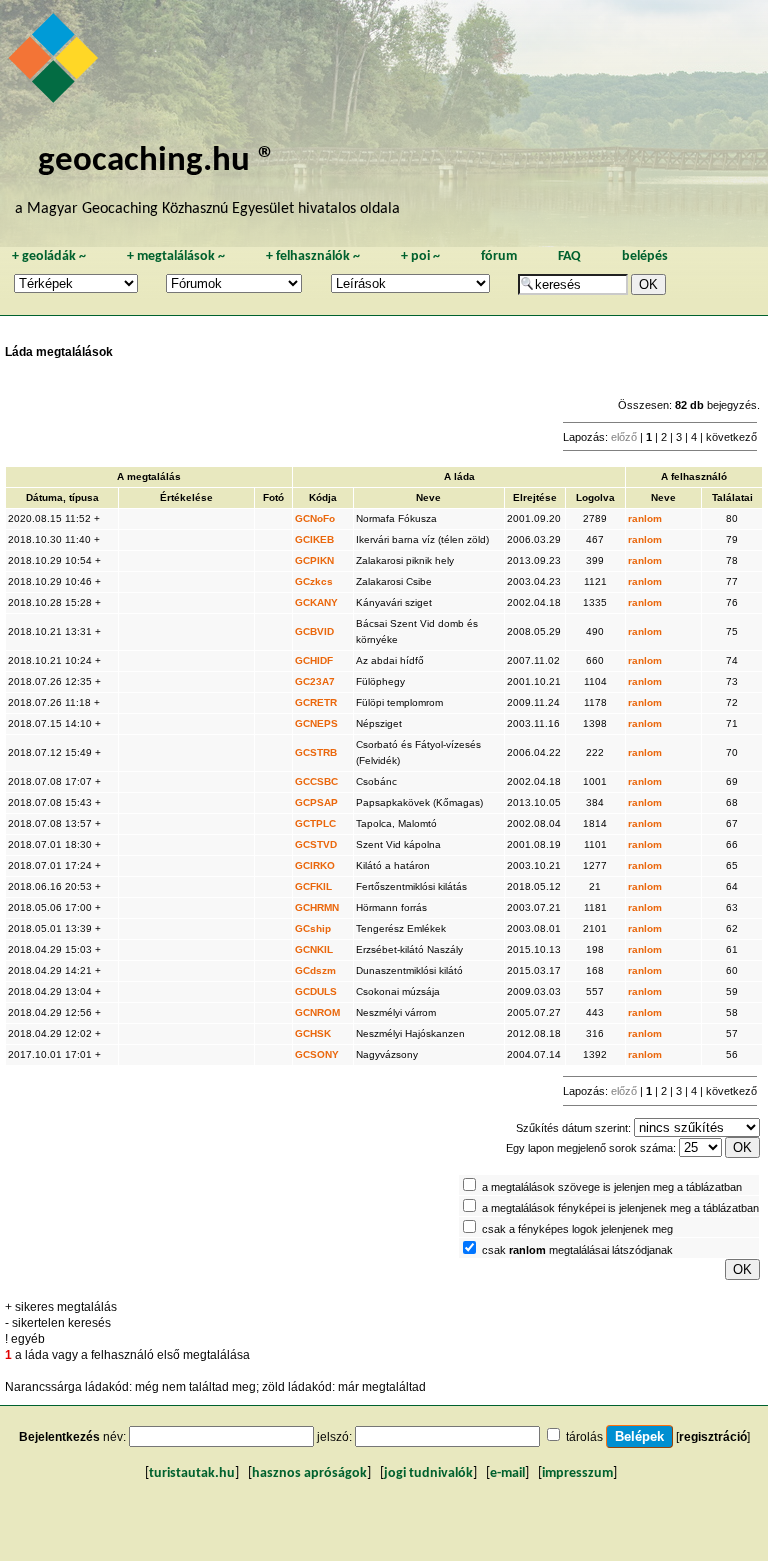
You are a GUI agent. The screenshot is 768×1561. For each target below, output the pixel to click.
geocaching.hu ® (157, 161)
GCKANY (316, 602)
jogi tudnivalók (428, 1473)
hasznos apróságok (309, 1473)
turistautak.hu (192, 1473)
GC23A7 (315, 681)
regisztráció (713, 1437)
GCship (313, 928)
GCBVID (314, 631)
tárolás (584, 1437)
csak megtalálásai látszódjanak (577, 1250)
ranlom (645, 518)
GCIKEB (314, 539)
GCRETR (316, 702)
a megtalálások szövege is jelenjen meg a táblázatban (612, 1187)
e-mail (507, 1473)
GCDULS (316, 991)
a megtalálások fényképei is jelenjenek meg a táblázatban (620, 1208)
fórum (499, 256)
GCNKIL (314, 949)
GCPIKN (314, 560)
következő (731, 437)
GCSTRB (316, 752)
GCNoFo (315, 518)
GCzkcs (314, 581)
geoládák (49, 256)
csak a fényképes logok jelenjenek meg (577, 1229)
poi (420, 256)
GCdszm (315, 970)
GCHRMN (317, 907)
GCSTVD (316, 844)
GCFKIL (313, 886)
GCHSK (313, 1033)
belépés (645, 256)
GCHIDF (314, 660)
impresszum (577, 1473)
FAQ (569, 256)
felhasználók (313, 256)
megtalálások (176, 256)
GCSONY (317, 1054)
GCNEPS (316, 723)
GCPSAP (316, 802)
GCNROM (317, 1012)
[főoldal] (56, 63)
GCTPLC (315, 823)
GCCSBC (316, 781)
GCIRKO (315, 865)
